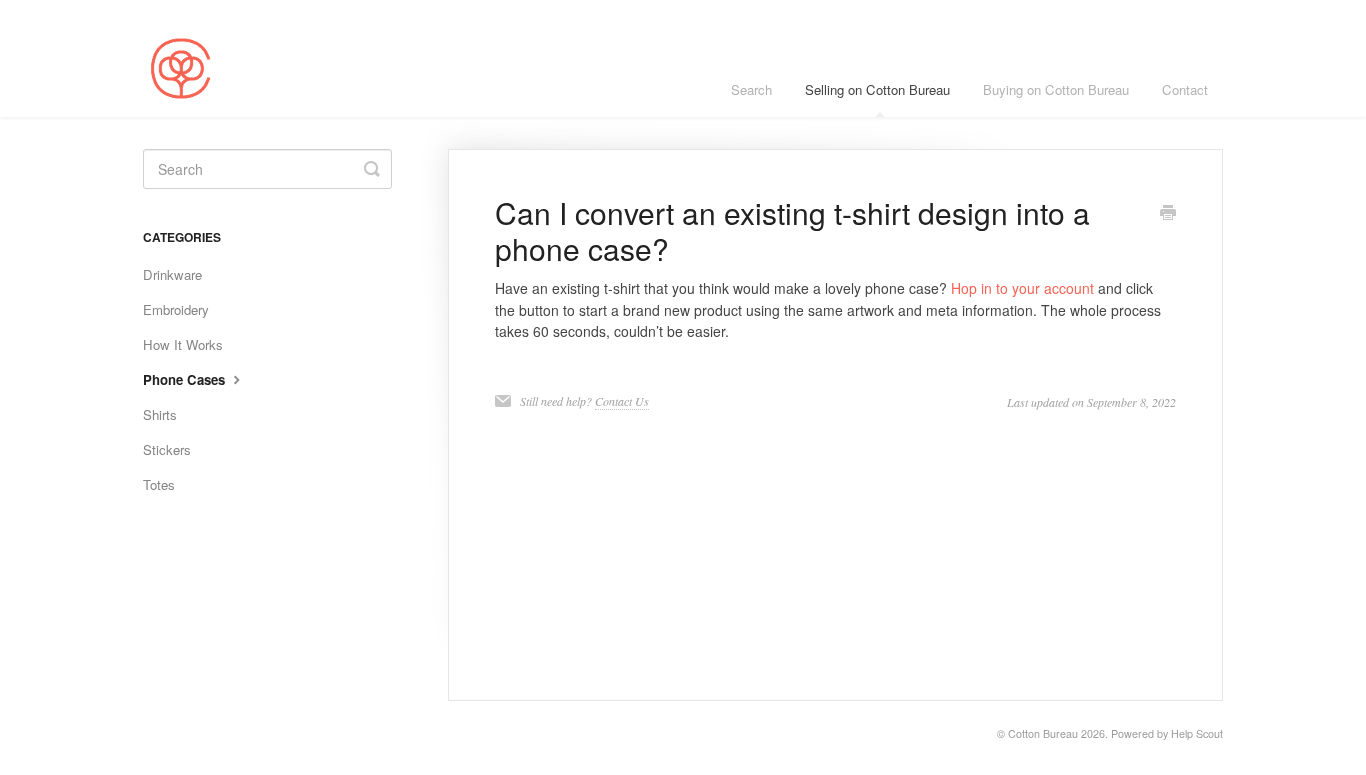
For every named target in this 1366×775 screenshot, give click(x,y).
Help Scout (1197, 733)
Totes (159, 484)
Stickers (167, 449)
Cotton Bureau (1043, 733)
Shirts (160, 414)
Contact (1185, 89)
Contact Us (622, 401)
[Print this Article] (1168, 214)
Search (751, 89)
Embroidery (176, 309)
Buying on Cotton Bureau (1056, 89)
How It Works (183, 344)
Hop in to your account (1022, 288)
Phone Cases (186, 379)
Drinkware (172, 274)
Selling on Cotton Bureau (877, 89)
